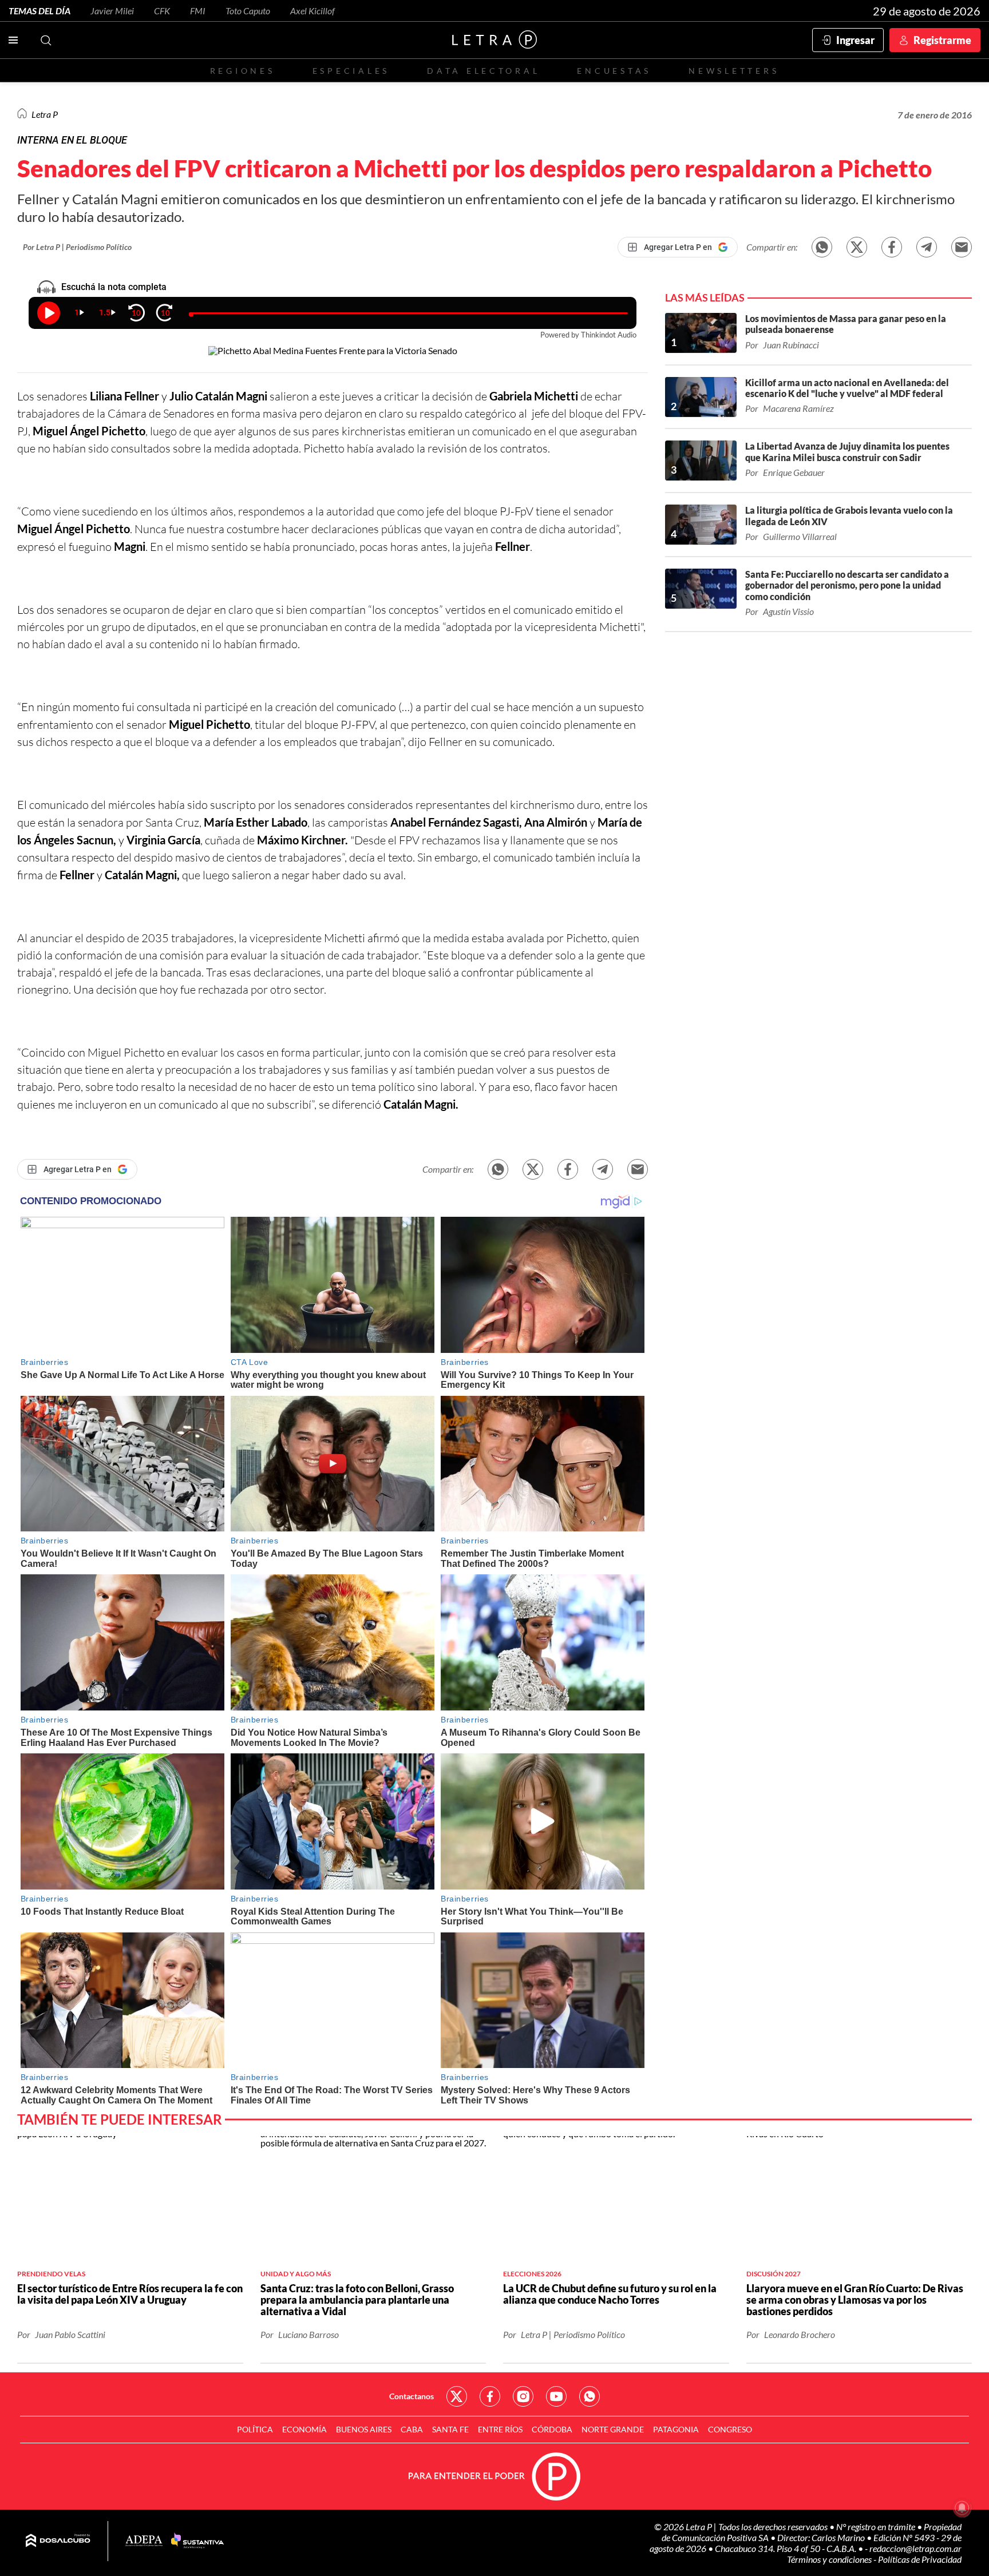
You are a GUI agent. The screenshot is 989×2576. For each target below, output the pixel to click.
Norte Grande (613, 2429)
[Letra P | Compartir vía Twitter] (857, 247)
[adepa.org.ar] (144, 2541)
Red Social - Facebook (490, 2396)
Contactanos (412, 2396)
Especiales (351, 71)
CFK (162, 11)
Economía (304, 2429)
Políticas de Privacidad (920, 2559)
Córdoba (552, 2429)
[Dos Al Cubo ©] (58, 2541)
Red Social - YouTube (556, 2396)
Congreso (730, 2429)
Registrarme (942, 40)
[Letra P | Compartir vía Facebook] (892, 247)
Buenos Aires (364, 2429)
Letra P (45, 114)
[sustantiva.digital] (197, 2541)
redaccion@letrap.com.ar (915, 2548)
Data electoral (483, 71)
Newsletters (734, 71)
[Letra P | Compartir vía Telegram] (927, 247)
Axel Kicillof (312, 11)
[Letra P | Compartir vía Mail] (962, 247)
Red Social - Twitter (457, 2396)
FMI (198, 11)
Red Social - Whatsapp (590, 2396)
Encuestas (614, 71)
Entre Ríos (500, 2429)
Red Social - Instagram (523, 2396)
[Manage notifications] (962, 2508)
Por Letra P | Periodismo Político (77, 247)
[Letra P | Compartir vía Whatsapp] (822, 247)
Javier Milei (112, 11)
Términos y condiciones (830, 2559)
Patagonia (676, 2429)
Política (255, 2429)
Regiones (243, 71)
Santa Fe (450, 2429)
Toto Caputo (248, 11)
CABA (412, 2429)
